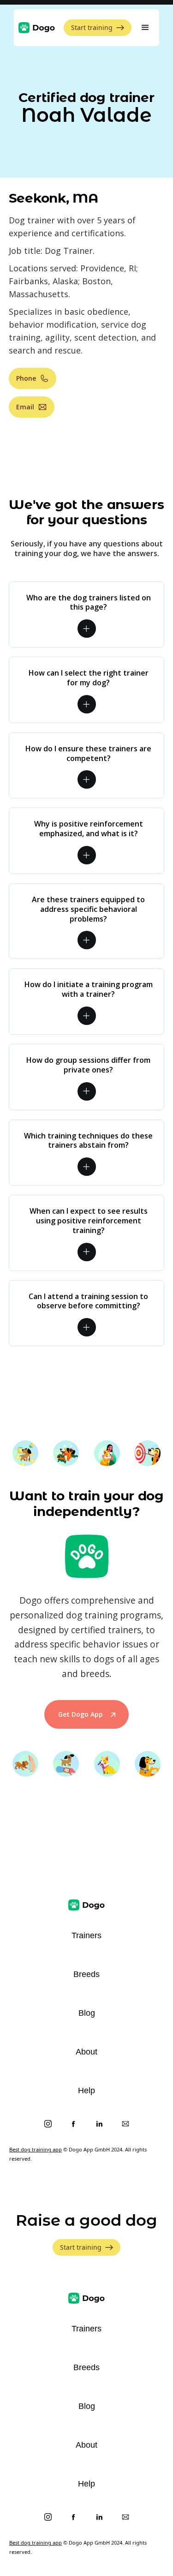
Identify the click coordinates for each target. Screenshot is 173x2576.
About (86, 2052)
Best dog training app (36, 2149)
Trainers (86, 1935)
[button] (145, 28)
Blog (87, 2013)
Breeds (86, 1974)
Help (86, 2091)
